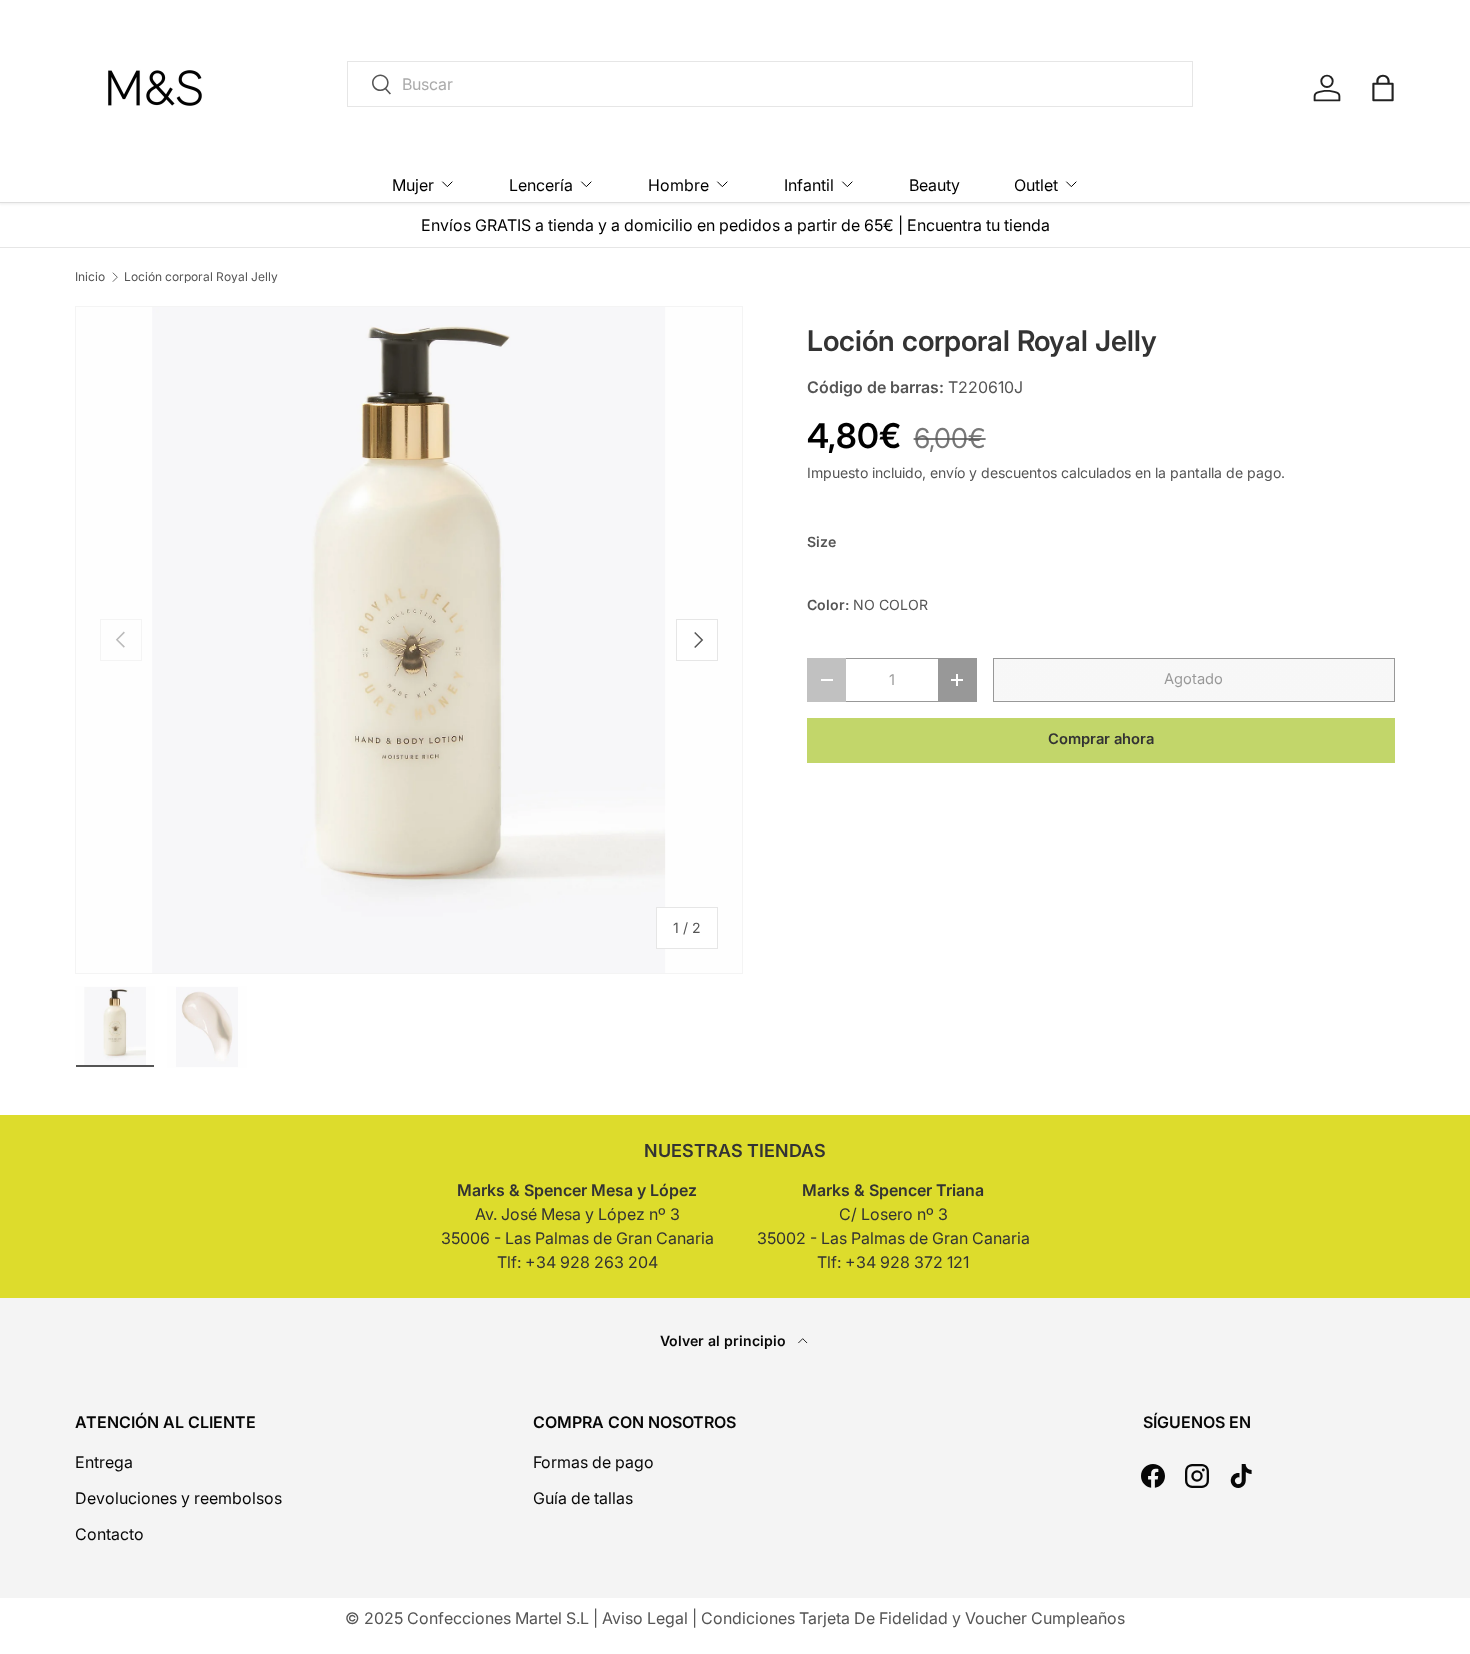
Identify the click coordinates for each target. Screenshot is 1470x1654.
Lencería (541, 185)
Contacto (109, 1534)
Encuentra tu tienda (978, 225)
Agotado (1193, 679)
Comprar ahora (1101, 739)
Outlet (1036, 185)
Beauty (934, 185)
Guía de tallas (583, 1498)
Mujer (413, 185)
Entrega (104, 1462)
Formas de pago (593, 1462)
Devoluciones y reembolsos (178, 1498)
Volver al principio (725, 1340)
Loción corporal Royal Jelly (201, 277)
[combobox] (770, 84)
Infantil (809, 185)
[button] (1383, 88)
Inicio (90, 277)
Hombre (678, 185)
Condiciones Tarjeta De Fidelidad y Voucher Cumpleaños (913, 1618)
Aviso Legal (645, 1618)
